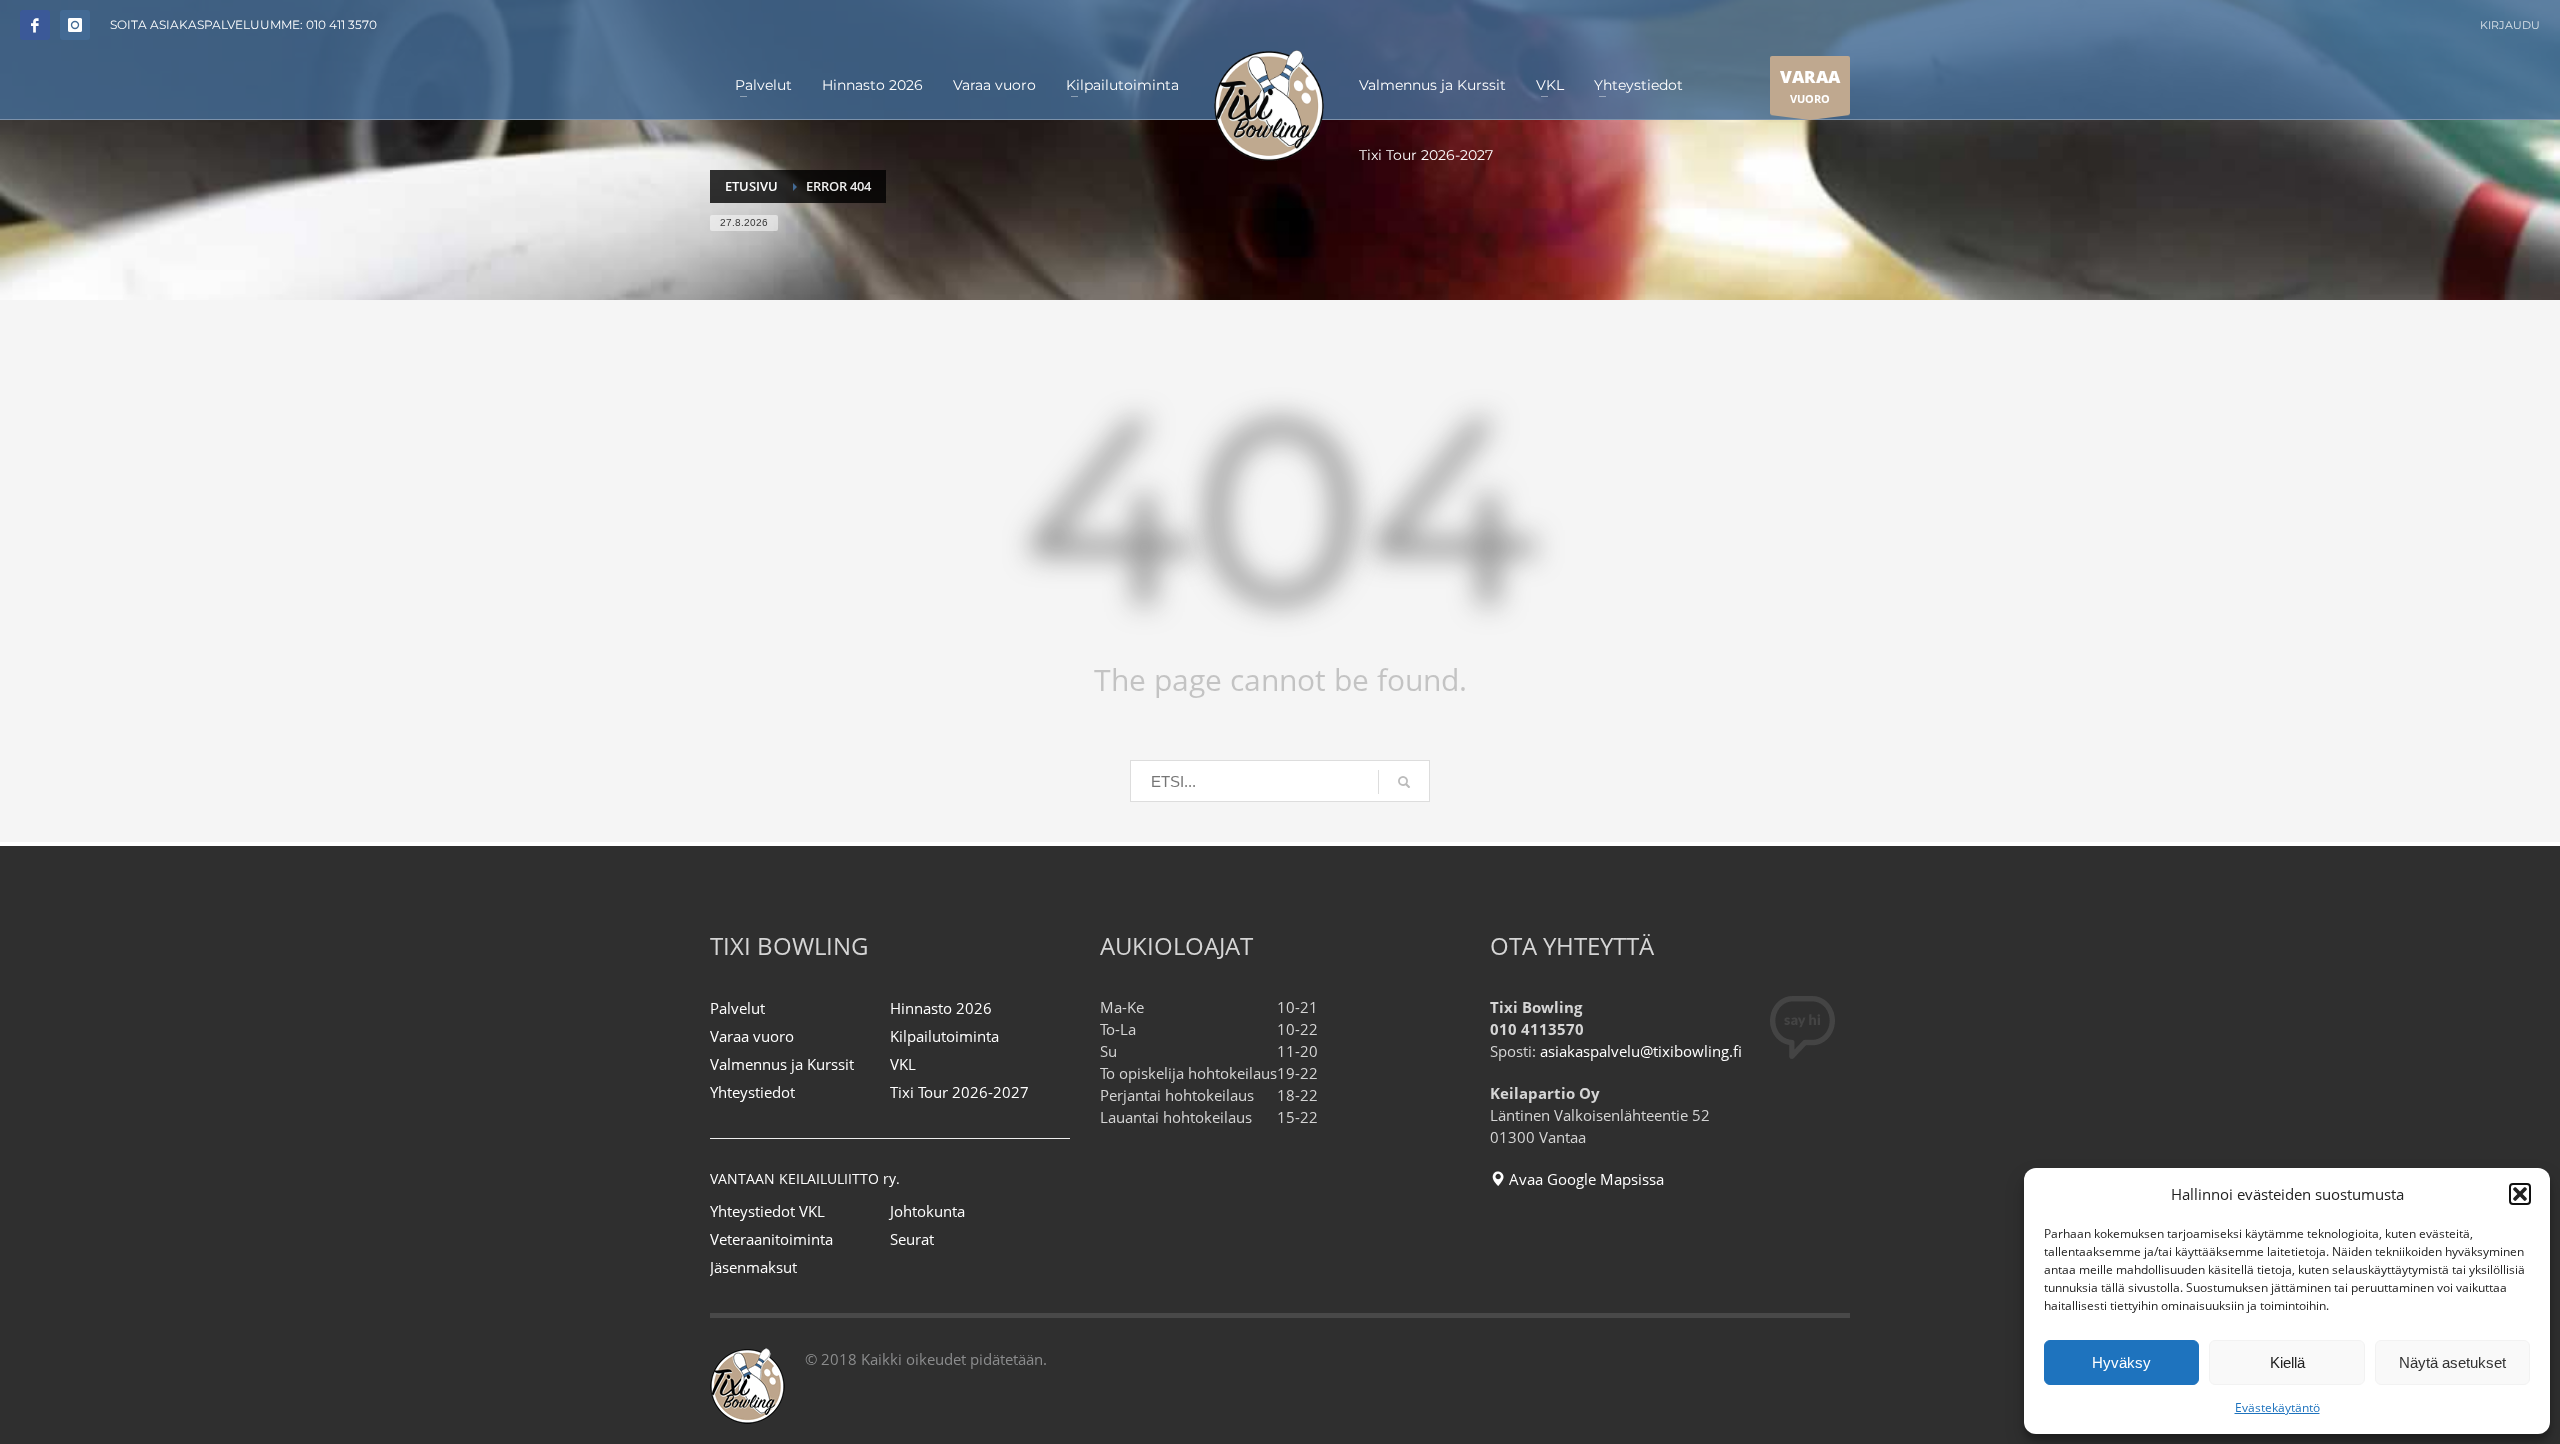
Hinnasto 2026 (941, 1008)
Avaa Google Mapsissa (1584, 1179)
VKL (903, 1064)
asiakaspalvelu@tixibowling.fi (1641, 1051)
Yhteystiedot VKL (767, 1211)
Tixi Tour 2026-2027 (959, 1092)
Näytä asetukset (2452, 1362)
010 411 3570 (341, 24)
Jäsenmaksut (753, 1267)
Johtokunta (927, 1211)
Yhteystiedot (752, 1092)
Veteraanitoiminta (771, 1239)
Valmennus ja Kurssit (782, 1064)
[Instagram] (75, 25)
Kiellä (2287, 1362)
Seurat (912, 1239)
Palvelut (737, 1008)
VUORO (1810, 85)
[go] (1404, 782)
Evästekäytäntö (2277, 1407)
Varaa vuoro (752, 1036)
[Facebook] (35, 25)
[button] (2520, 1194)
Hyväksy (2121, 1362)
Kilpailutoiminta (944, 1036)
